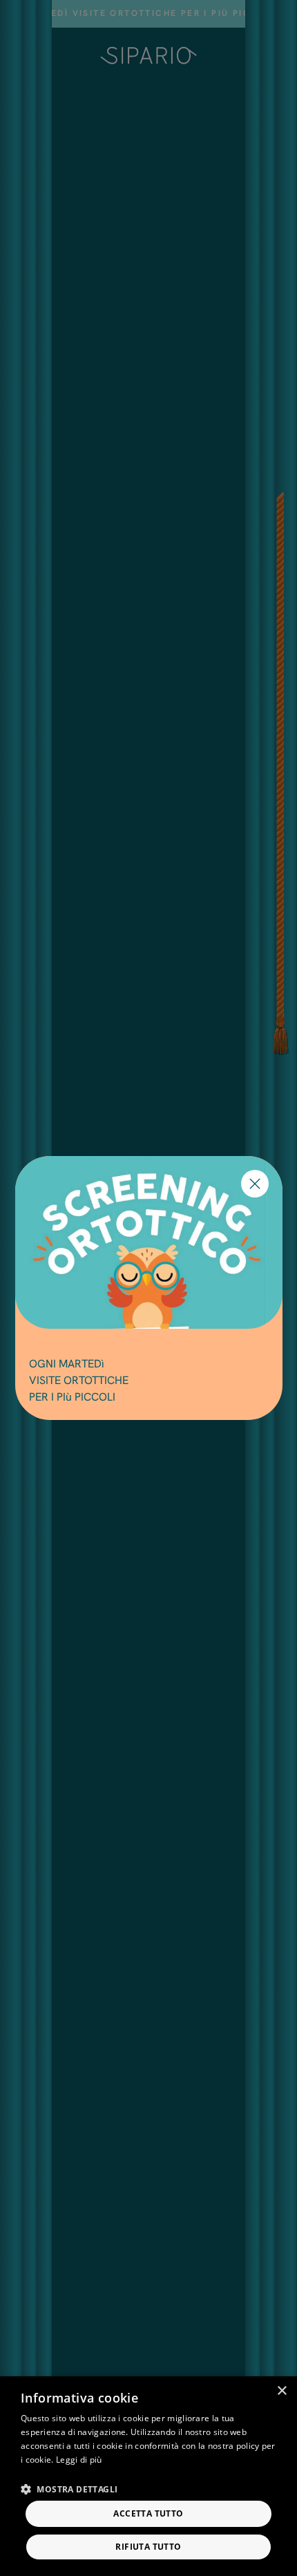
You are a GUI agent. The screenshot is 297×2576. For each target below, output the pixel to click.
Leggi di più (79, 2460)
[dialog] (148, 2476)
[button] (69, 2489)
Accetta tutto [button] (148, 2513)
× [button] (281, 2391)
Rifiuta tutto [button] (148, 2547)
